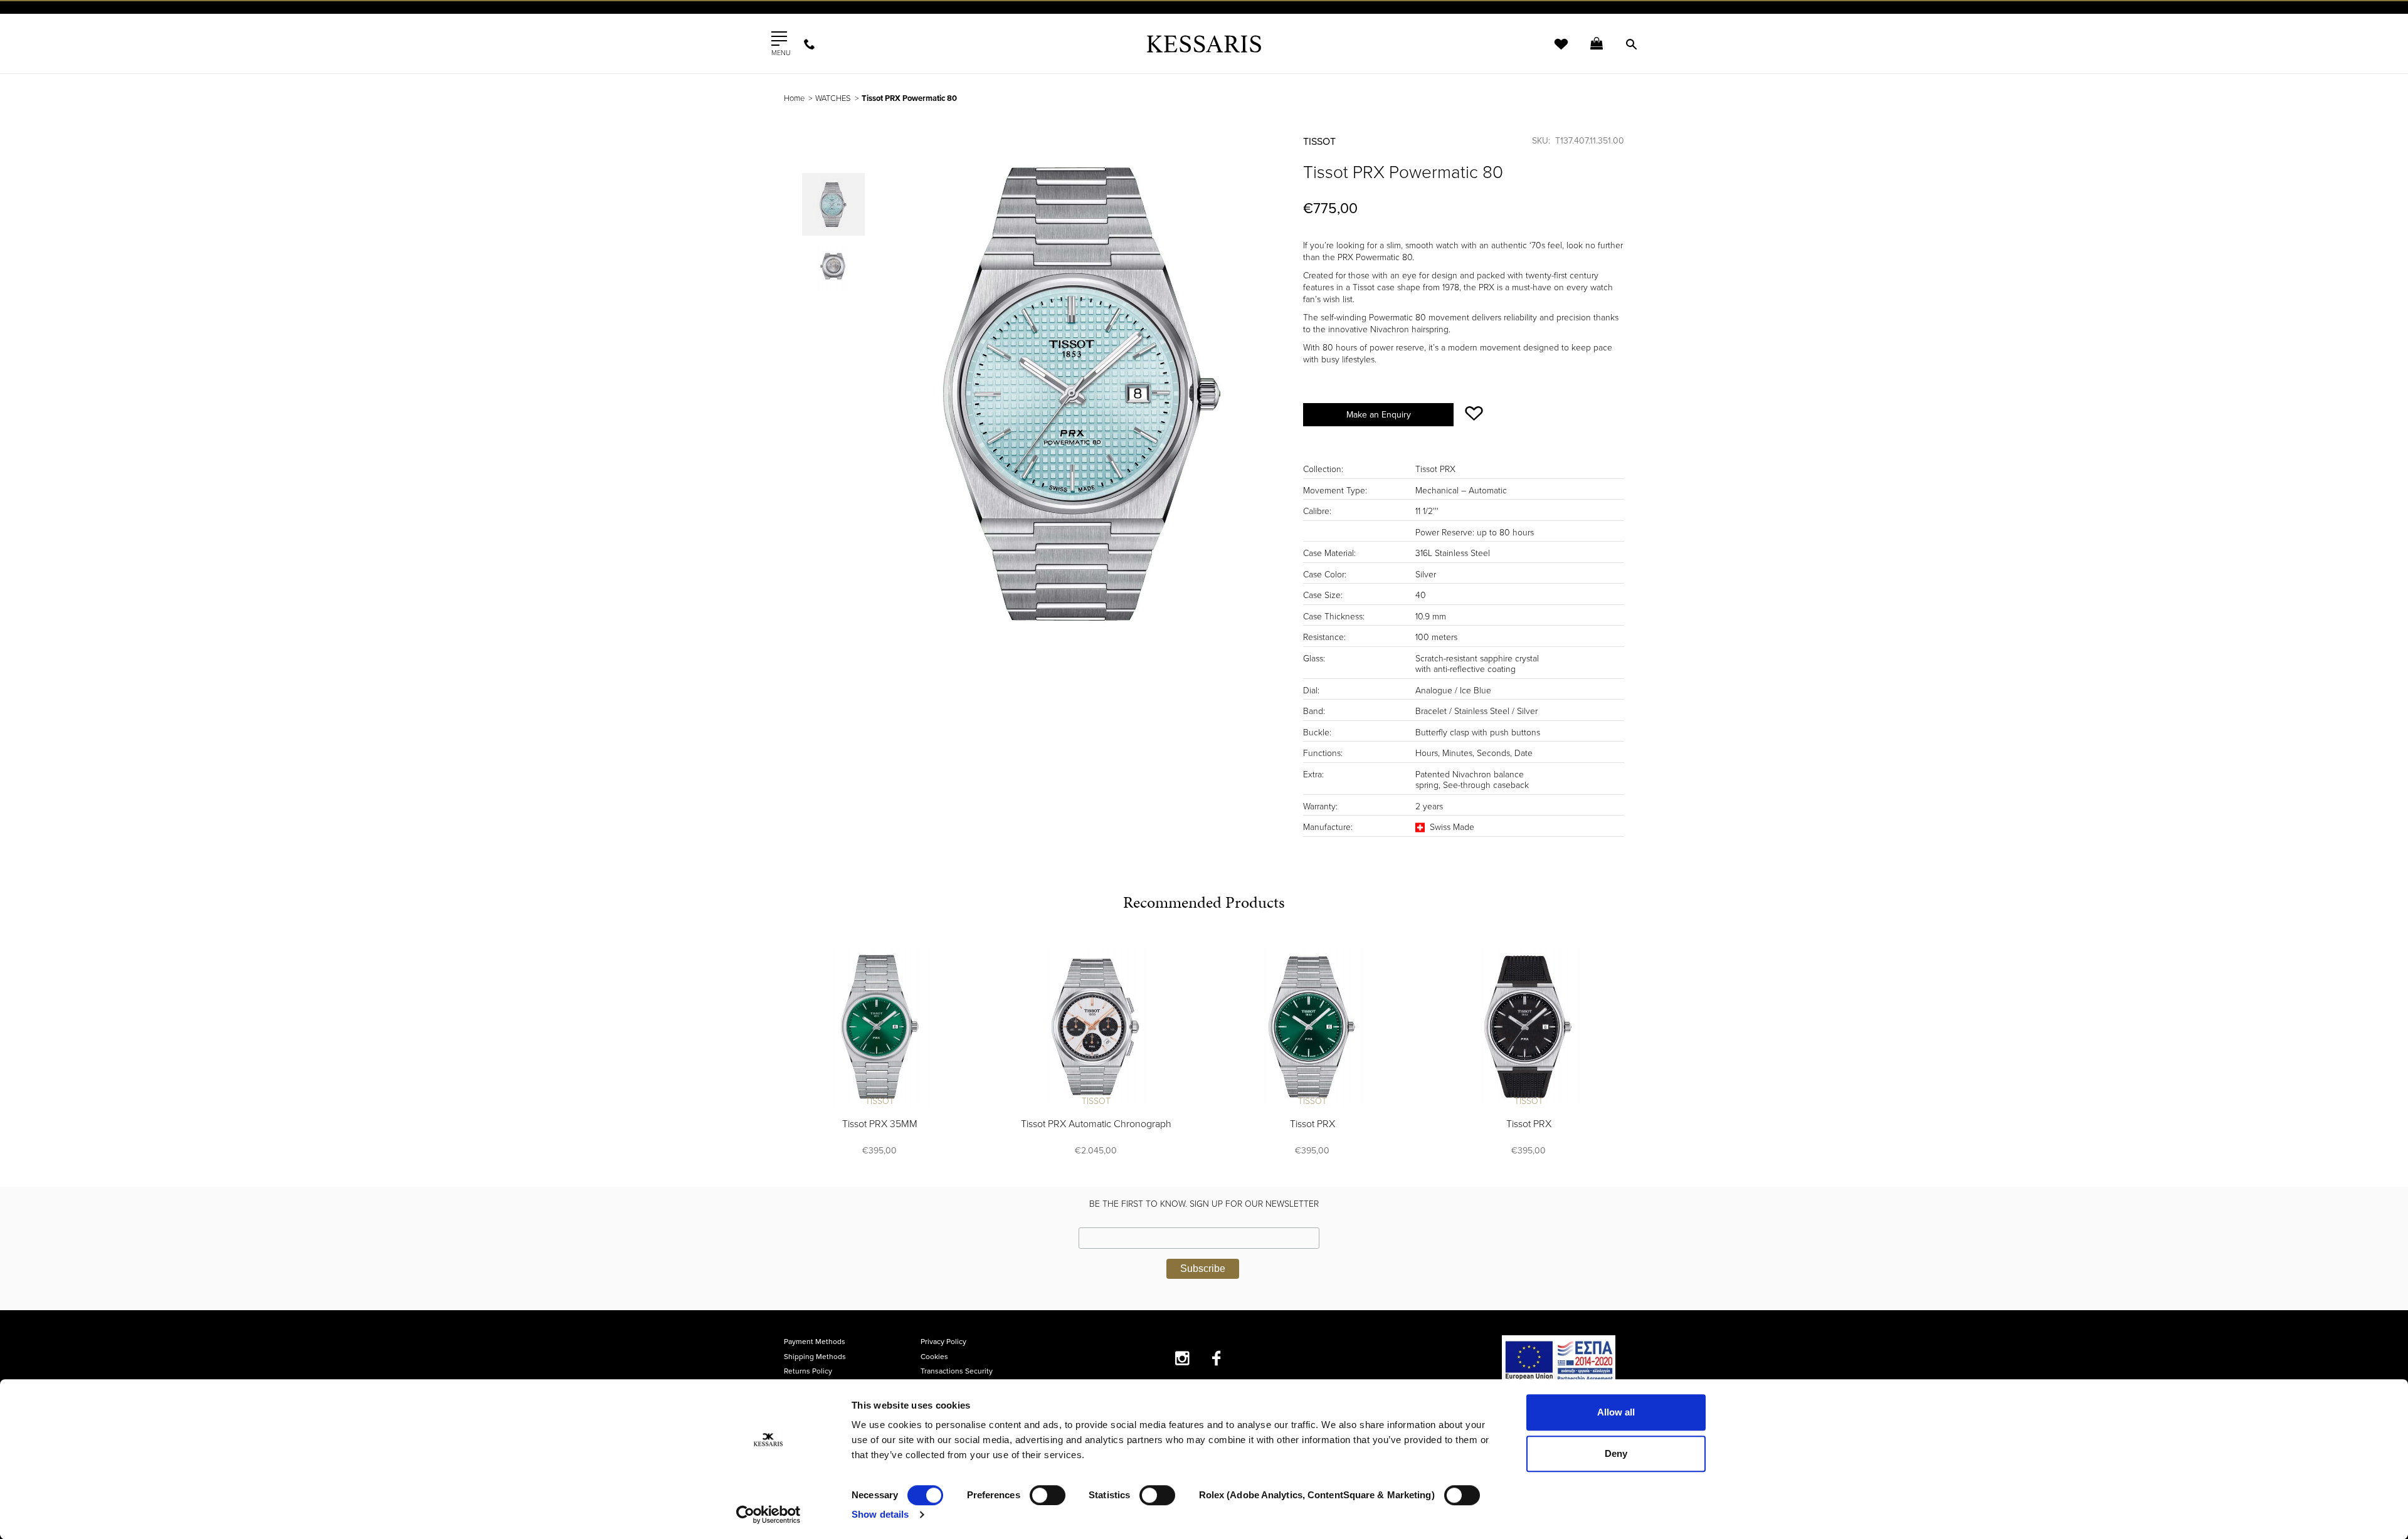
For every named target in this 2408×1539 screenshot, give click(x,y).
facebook (1217, 1358)
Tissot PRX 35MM (880, 1124)
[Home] (1204, 44)
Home (794, 98)
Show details (880, 1514)
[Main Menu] (779, 39)
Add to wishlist (1474, 413)
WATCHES (833, 98)
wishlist (1553, 52)
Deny (1616, 1453)
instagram (1182, 1358)
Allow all (1616, 1412)
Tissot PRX (1312, 1124)
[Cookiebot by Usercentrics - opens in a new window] (768, 1515)
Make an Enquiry (1379, 415)
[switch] (1048, 1495)
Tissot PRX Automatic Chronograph (1096, 1124)
